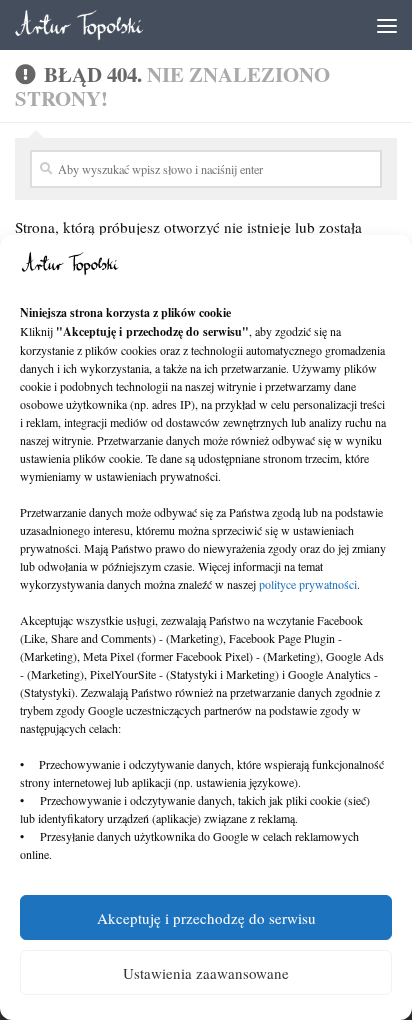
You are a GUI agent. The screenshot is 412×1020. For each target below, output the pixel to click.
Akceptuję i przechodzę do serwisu (206, 918)
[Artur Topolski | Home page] (101, 25)
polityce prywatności (308, 584)
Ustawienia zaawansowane (206, 973)
